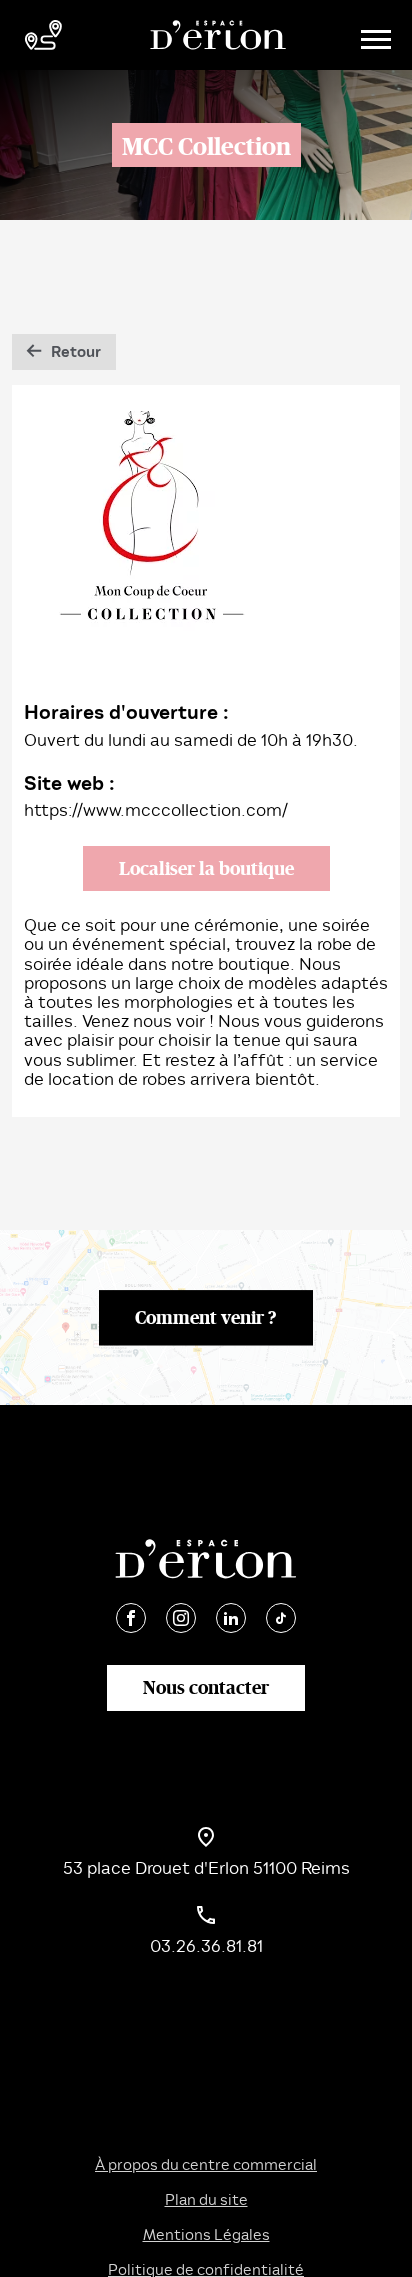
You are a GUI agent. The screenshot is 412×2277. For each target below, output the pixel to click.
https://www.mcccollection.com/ (156, 810)
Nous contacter (206, 1687)
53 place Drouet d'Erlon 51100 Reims (206, 1868)
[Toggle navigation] (373, 35)
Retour (76, 352)
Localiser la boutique (206, 868)
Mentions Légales (206, 2235)
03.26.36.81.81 (206, 1946)
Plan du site (206, 2200)
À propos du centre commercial (206, 2165)
